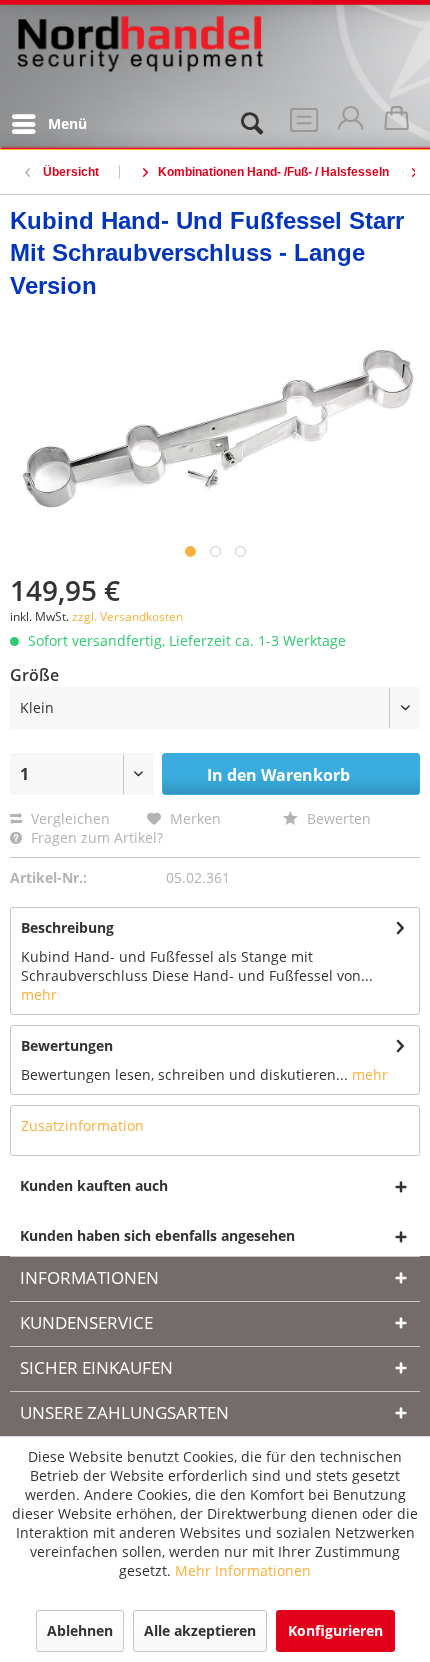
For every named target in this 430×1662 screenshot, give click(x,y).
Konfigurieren (335, 1630)
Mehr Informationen (243, 1570)
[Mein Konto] (349, 124)
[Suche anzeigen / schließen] (251, 124)
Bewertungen (67, 1045)
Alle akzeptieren (200, 1630)
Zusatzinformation (82, 1125)
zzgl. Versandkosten (127, 616)
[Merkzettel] (300, 124)
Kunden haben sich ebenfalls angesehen (157, 1235)
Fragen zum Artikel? (95, 837)
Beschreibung (67, 927)
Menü (67, 123)
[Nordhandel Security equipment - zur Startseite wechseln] (140, 57)
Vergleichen (68, 818)
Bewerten (337, 818)
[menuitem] (48, 124)
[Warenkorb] (398, 124)
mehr (39, 994)
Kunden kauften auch (94, 1185)
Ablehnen (80, 1630)
